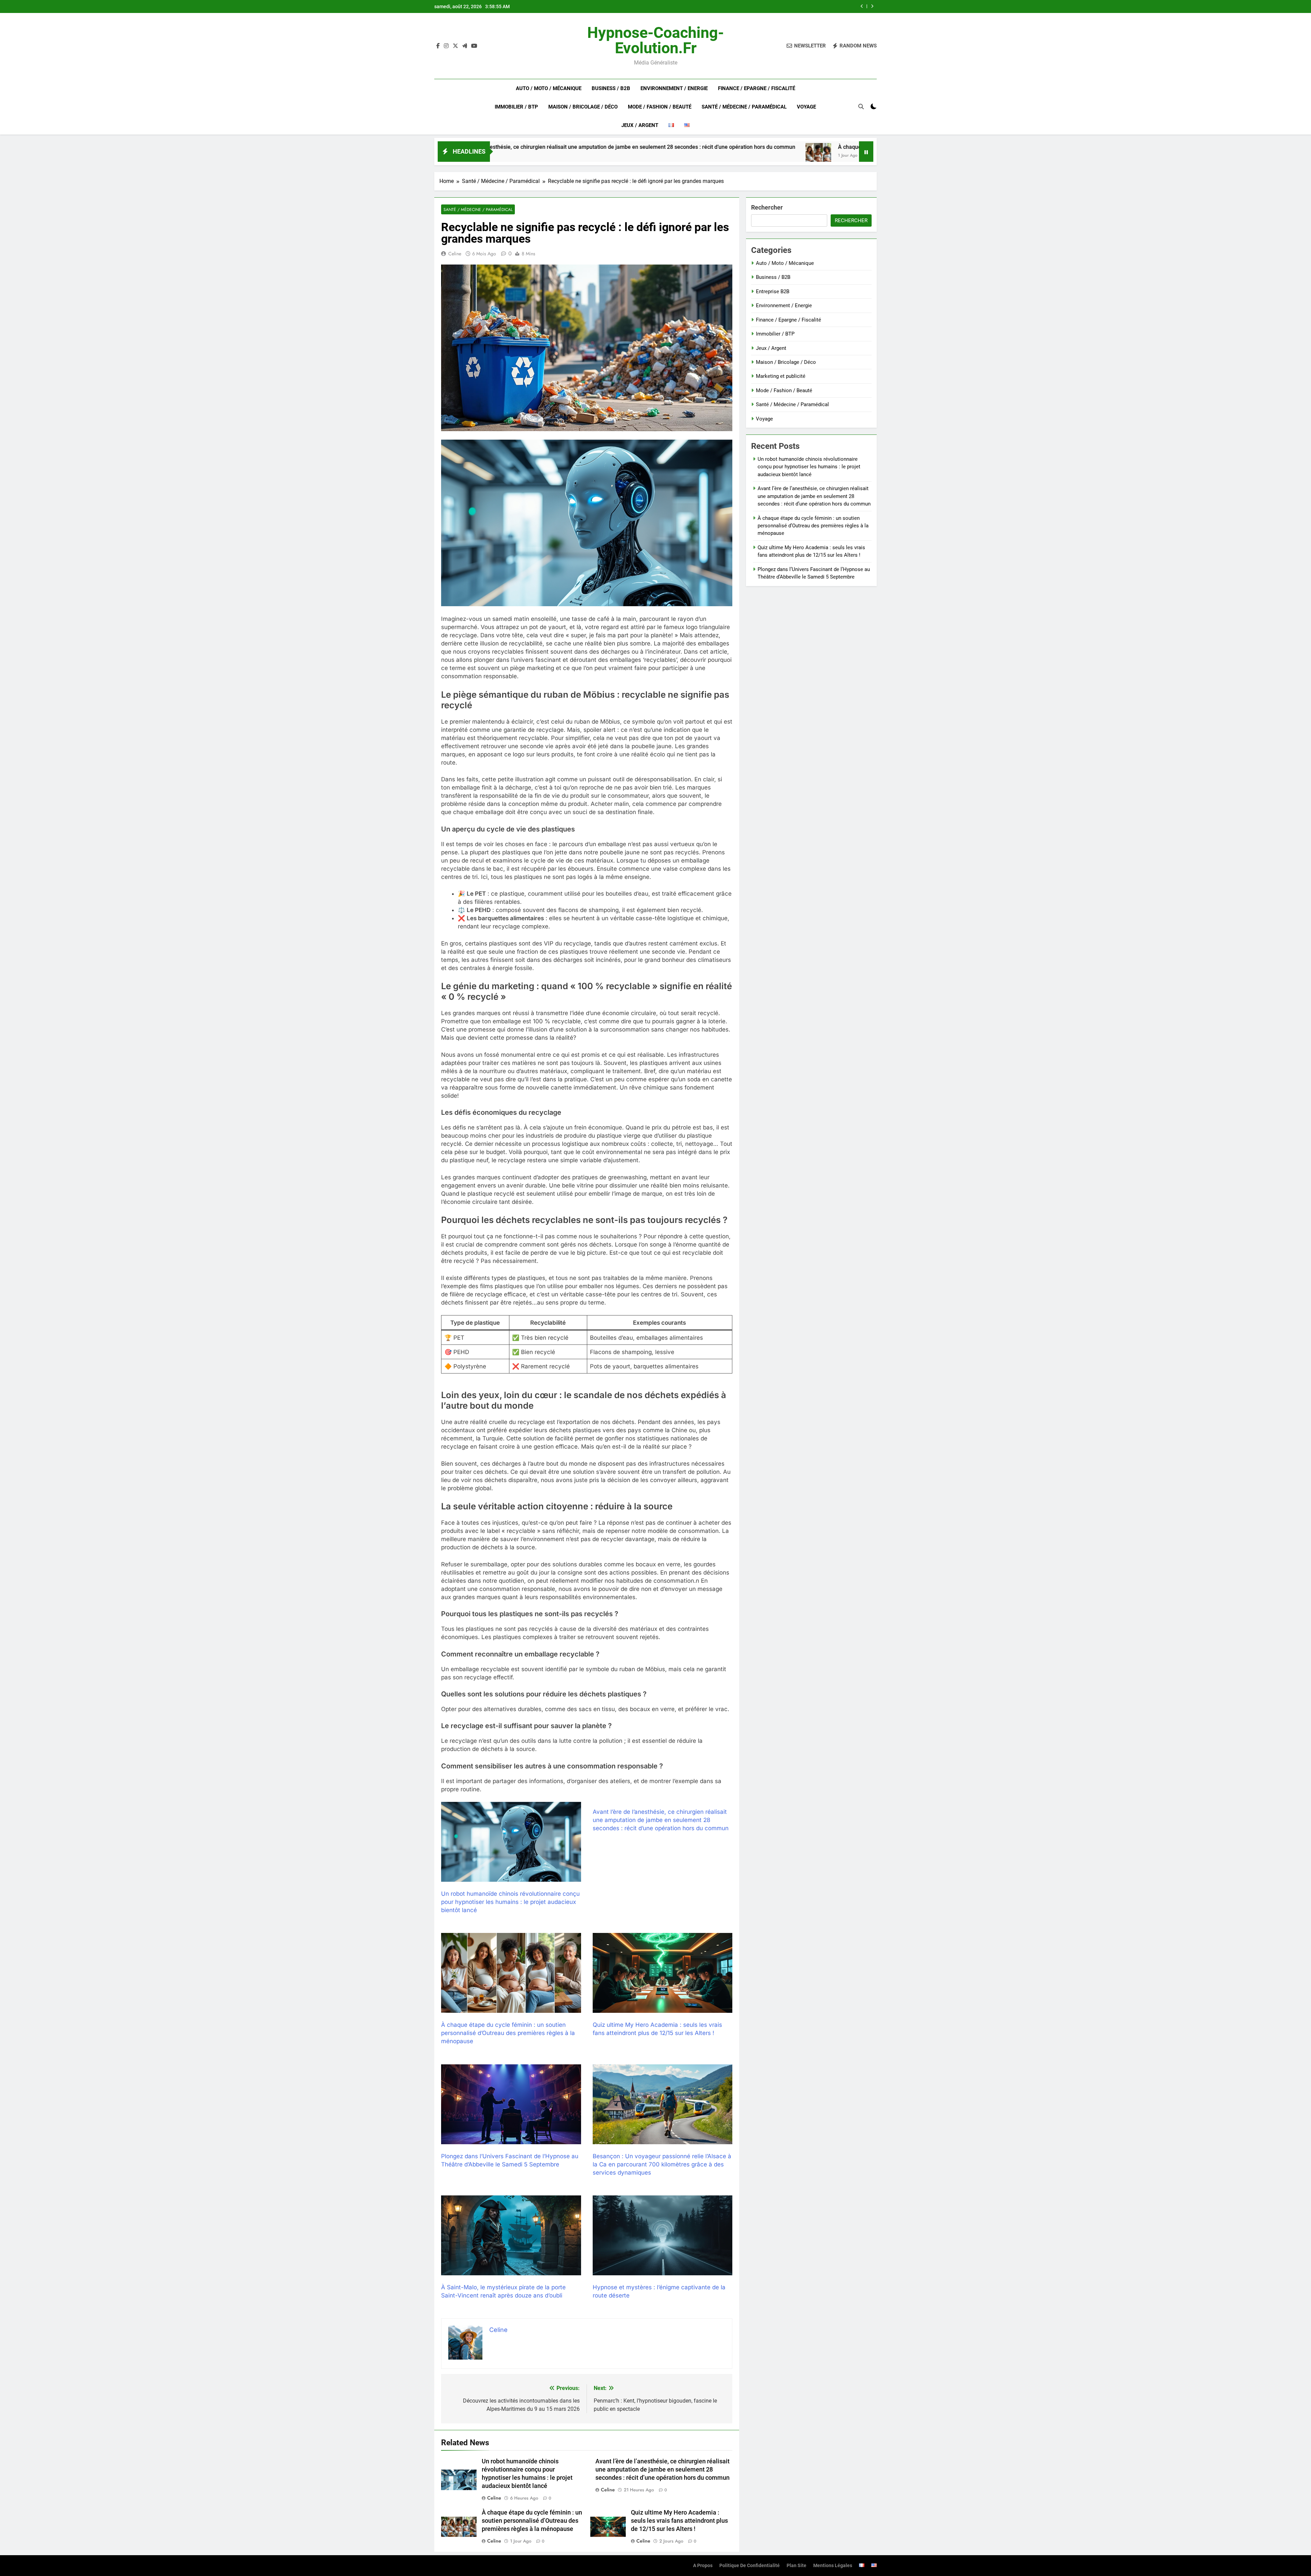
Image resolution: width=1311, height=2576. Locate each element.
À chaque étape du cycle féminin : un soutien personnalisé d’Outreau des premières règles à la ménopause (707, 147)
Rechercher (767, 207)
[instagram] (446, 46)
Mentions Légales (833, 2566)
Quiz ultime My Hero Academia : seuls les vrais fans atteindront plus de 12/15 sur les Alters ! (679, 2521)
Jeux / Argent (640, 125)
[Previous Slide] (862, 6)
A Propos (703, 2566)
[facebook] (438, 46)
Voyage (806, 107)
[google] (465, 46)
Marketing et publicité (781, 376)
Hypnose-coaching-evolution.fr (655, 40)
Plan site (797, 2566)
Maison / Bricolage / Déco (583, 107)
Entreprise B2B (773, 291)
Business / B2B (611, 88)
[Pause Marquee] (866, 152)
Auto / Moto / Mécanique (549, 88)
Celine (455, 254)
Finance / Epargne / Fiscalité (757, 88)
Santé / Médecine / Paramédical (744, 107)
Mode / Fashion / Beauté (660, 107)
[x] (455, 46)
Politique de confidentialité (750, 2566)
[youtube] (474, 46)
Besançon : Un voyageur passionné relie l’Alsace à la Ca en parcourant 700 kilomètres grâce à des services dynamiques (662, 2164)
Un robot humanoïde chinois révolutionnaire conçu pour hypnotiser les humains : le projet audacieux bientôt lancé (752, 6)
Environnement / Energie (674, 88)
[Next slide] (872, 6)
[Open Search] (861, 106)
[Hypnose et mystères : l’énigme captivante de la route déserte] (663, 2235)
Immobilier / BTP (516, 107)
